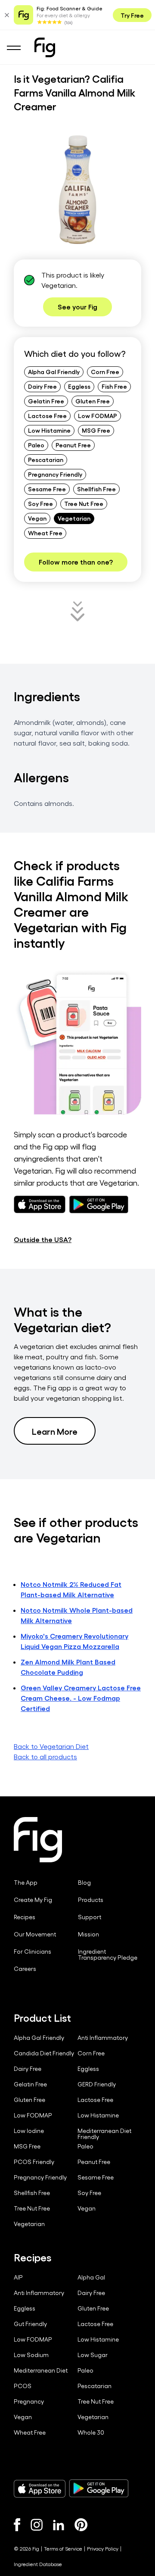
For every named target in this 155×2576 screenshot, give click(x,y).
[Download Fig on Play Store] (99, 2489)
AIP (18, 2277)
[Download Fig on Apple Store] (40, 2489)
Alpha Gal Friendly (54, 372)
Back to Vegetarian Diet (51, 1746)
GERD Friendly (97, 2084)
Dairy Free (42, 386)
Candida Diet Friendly (44, 2053)
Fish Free (114, 386)
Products (91, 1900)
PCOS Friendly (34, 2162)
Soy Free (40, 503)
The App (26, 1883)
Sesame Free (47, 489)
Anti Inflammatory (103, 2038)
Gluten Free (93, 401)
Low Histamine (49, 430)
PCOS (23, 2386)
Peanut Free (73, 445)
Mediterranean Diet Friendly (104, 2134)
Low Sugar (93, 2355)
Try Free (132, 15)
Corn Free (105, 372)
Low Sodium (31, 2355)
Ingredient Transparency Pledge (108, 1955)
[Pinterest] (81, 2525)
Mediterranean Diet (41, 2370)
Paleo (36, 445)
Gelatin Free (46, 401)
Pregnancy (29, 2401)
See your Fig (77, 307)
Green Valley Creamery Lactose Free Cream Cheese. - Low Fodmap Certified (81, 1698)
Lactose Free (47, 415)
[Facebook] (17, 2525)
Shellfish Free (96, 489)
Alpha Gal (91, 2277)
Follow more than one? (76, 562)
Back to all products (45, 1756)
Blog (84, 1883)
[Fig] (45, 47)
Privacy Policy (103, 2548)
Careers (25, 1969)
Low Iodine (29, 2131)
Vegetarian (74, 518)
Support (90, 1917)
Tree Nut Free (84, 503)
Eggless (79, 386)
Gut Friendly (30, 2324)
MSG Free (96, 430)
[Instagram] (37, 2525)
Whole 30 (91, 2432)
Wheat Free (45, 533)
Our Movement (35, 1934)
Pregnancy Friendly (55, 474)
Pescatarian (46, 459)
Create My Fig (33, 1900)
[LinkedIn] (59, 2525)
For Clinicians (33, 1952)
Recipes (25, 1917)
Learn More (55, 1431)
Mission (88, 1934)
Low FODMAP (98, 415)
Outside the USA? (43, 1239)
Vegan (37, 518)
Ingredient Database (38, 2564)
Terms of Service (63, 2548)
